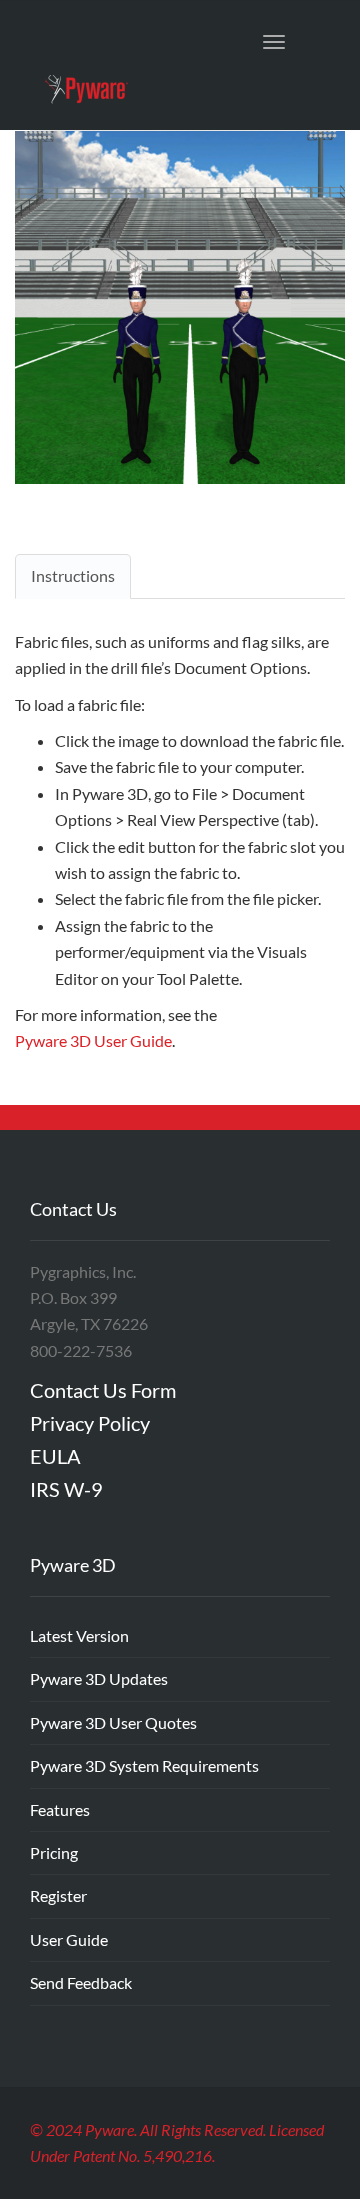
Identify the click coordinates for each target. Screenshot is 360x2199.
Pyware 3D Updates (99, 1678)
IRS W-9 (66, 1489)
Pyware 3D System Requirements (144, 1765)
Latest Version (79, 1635)
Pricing (54, 1852)
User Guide (69, 1939)
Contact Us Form (103, 1390)
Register (58, 1895)
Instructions (73, 575)
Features (60, 1809)
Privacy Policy (90, 1423)
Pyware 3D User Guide (93, 1040)
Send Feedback (81, 1982)
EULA (55, 1456)
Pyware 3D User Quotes (113, 1722)
